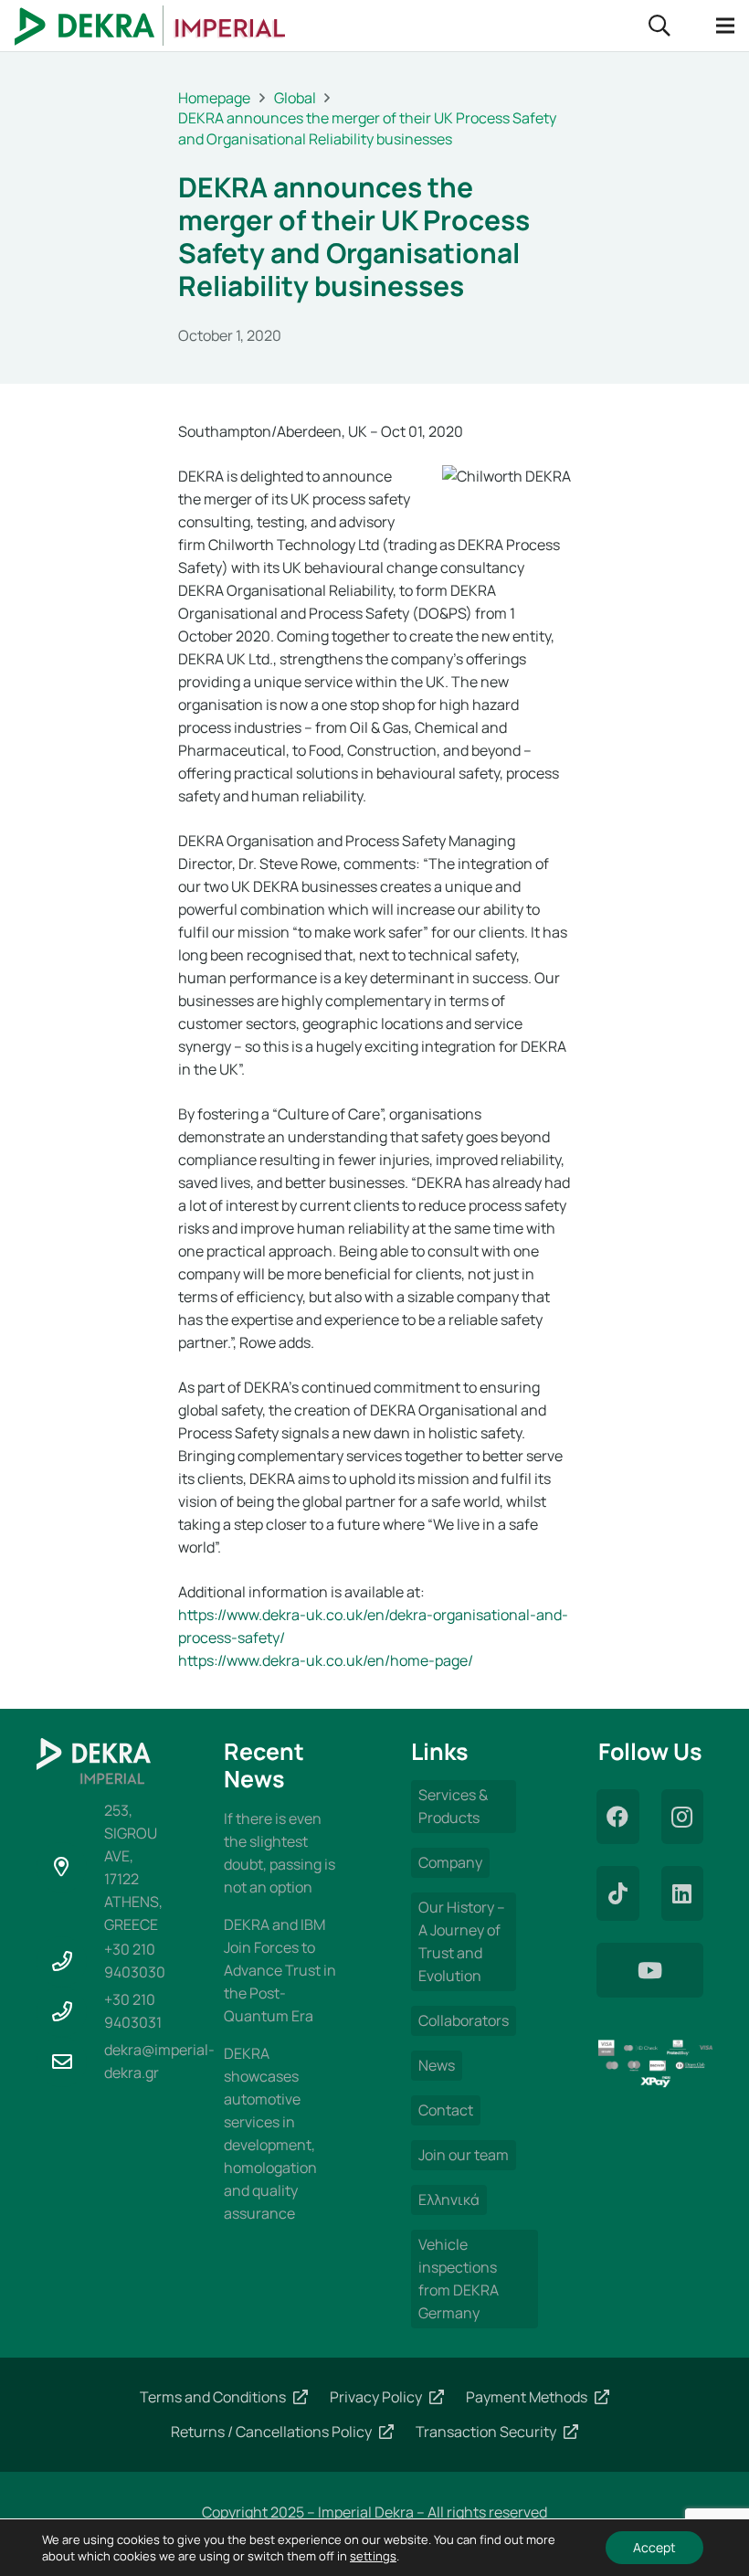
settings (373, 2556)
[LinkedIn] (683, 1893)
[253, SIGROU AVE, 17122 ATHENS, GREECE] (70, 1867)
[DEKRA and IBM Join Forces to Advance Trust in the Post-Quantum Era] (281, 1971)
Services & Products (453, 1806)
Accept (654, 2547)
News (437, 2065)
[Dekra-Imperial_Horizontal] (150, 26)
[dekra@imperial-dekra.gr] (70, 2062)
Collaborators (464, 2020)
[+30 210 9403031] (70, 2012)
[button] (660, 26)
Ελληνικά (449, 2200)
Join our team (464, 2155)
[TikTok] (618, 1893)
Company (450, 1862)
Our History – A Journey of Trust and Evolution (462, 1941)
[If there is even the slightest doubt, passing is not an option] (281, 1853)
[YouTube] (650, 1970)
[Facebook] (618, 1817)
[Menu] (725, 26)
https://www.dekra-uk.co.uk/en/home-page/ (326, 1660)
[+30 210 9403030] (70, 1961)
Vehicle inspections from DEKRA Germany (459, 2279)
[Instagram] (683, 1817)
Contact (446, 2110)
